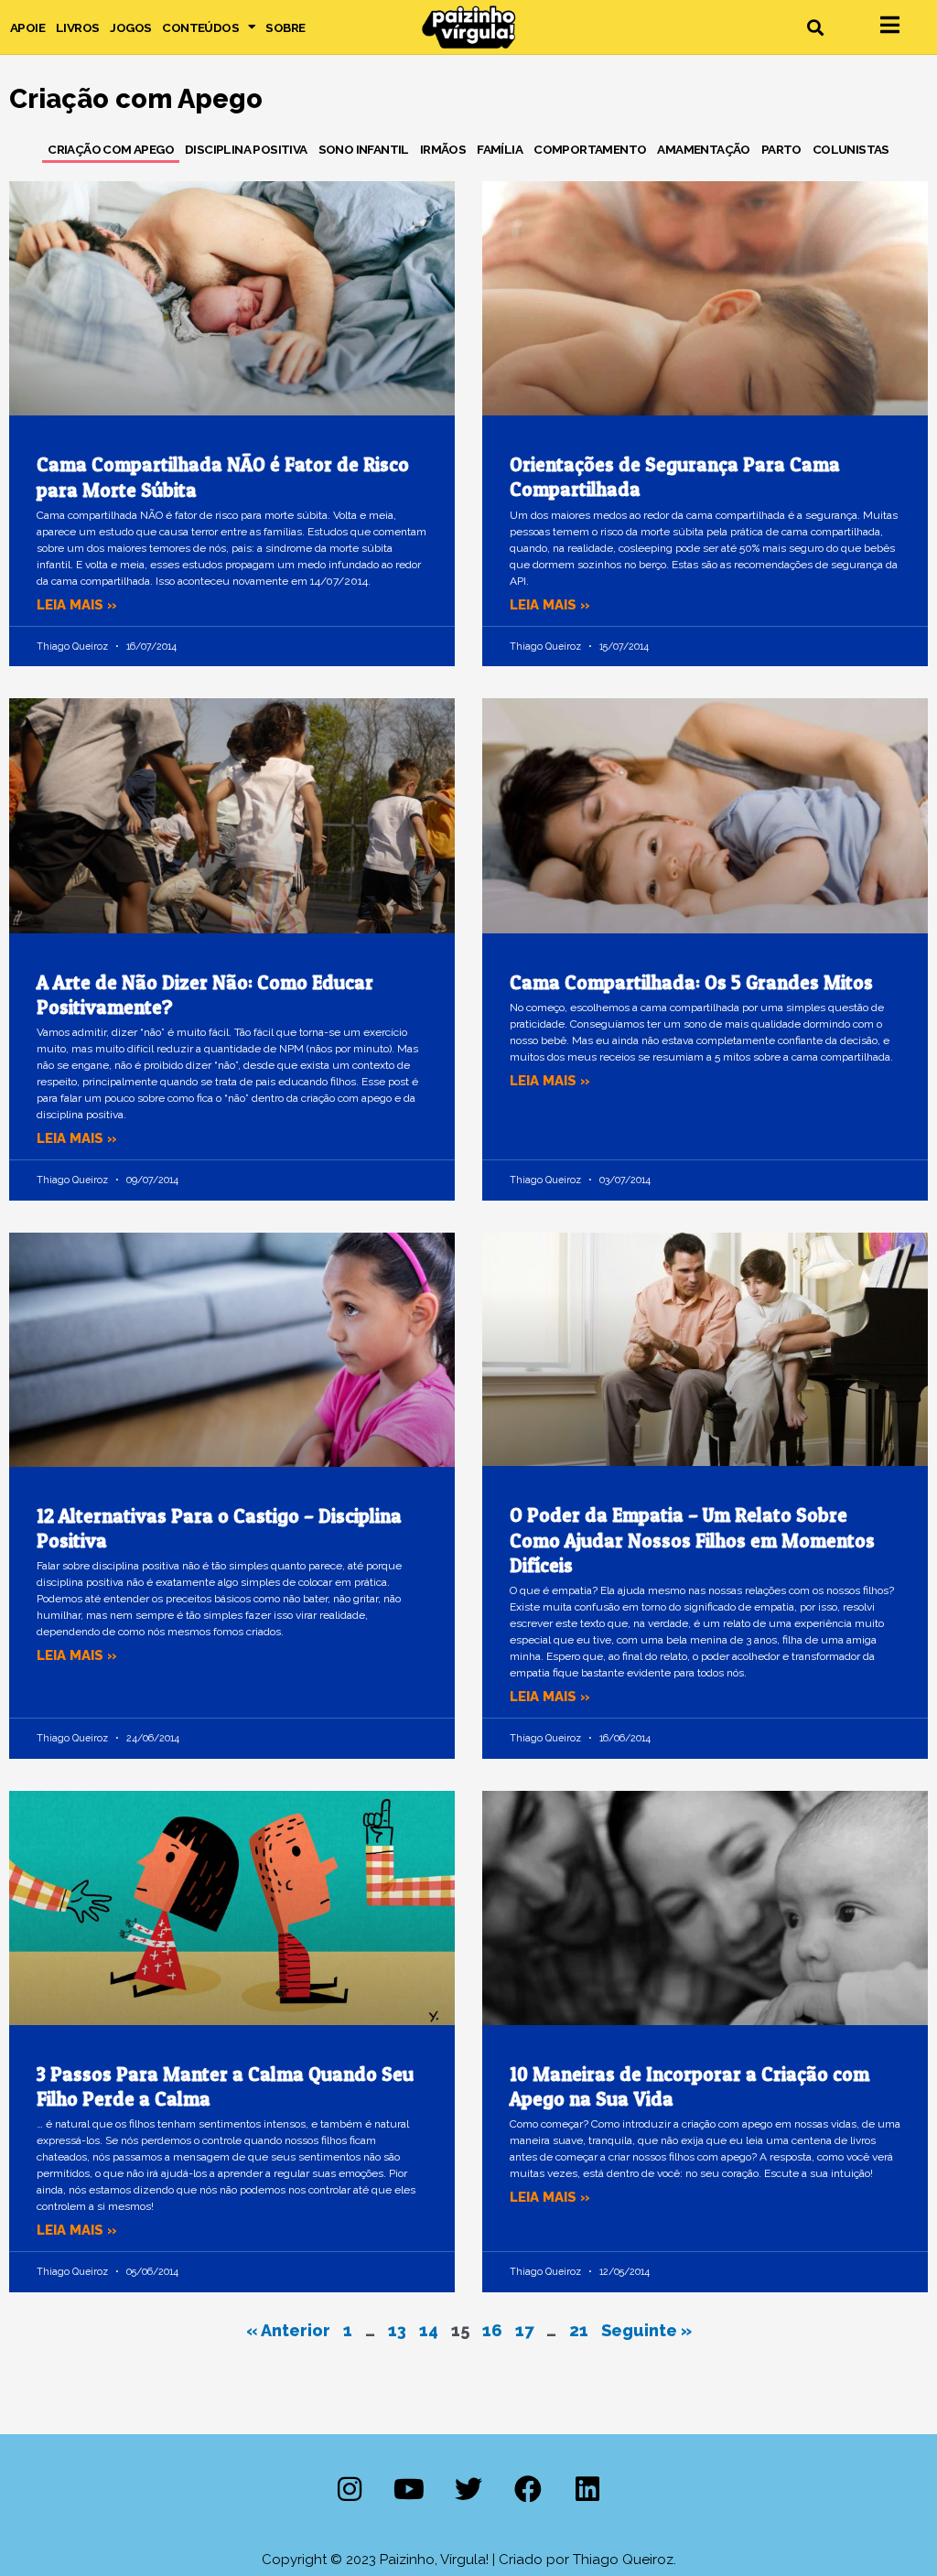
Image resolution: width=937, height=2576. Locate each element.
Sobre (285, 27)
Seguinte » (646, 2330)
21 (579, 2330)
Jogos (130, 27)
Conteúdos (200, 27)
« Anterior (288, 2330)
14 (429, 2330)
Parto (781, 149)
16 (492, 2330)
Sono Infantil (364, 149)
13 (397, 2330)
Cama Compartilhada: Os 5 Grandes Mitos (691, 982)
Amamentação (703, 149)
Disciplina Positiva (246, 149)
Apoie (27, 27)
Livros (77, 27)
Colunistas (851, 149)
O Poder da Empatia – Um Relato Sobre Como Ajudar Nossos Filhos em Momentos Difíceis (692, 1540)
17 (524, 2330)
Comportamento (590, 149)
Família (500, 149)
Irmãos (443, 149)
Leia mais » (77, 605)
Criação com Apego (111, 149)
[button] (815, 27)
